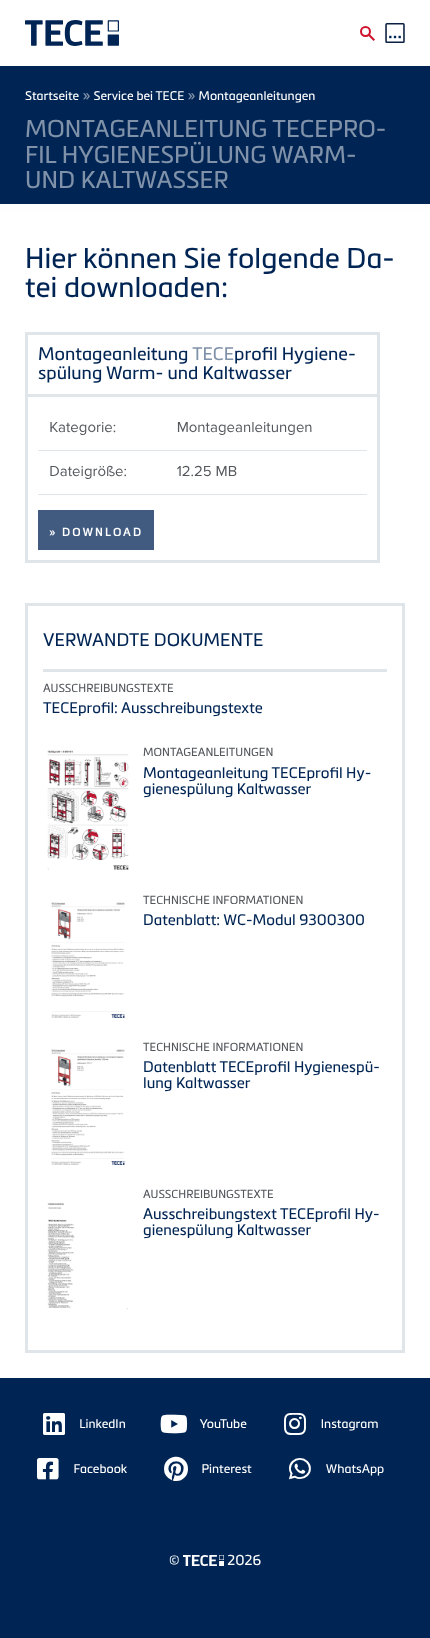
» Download (96, 532)
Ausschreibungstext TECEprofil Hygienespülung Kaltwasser (261, 1222)
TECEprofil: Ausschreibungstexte (153, 708)
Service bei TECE (139, 95)
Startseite (52, 95)
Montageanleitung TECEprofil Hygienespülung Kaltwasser (257, 781)
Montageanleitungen (257, 95)
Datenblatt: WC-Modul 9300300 (254, 920)
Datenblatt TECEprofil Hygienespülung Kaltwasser (261, 1075)
